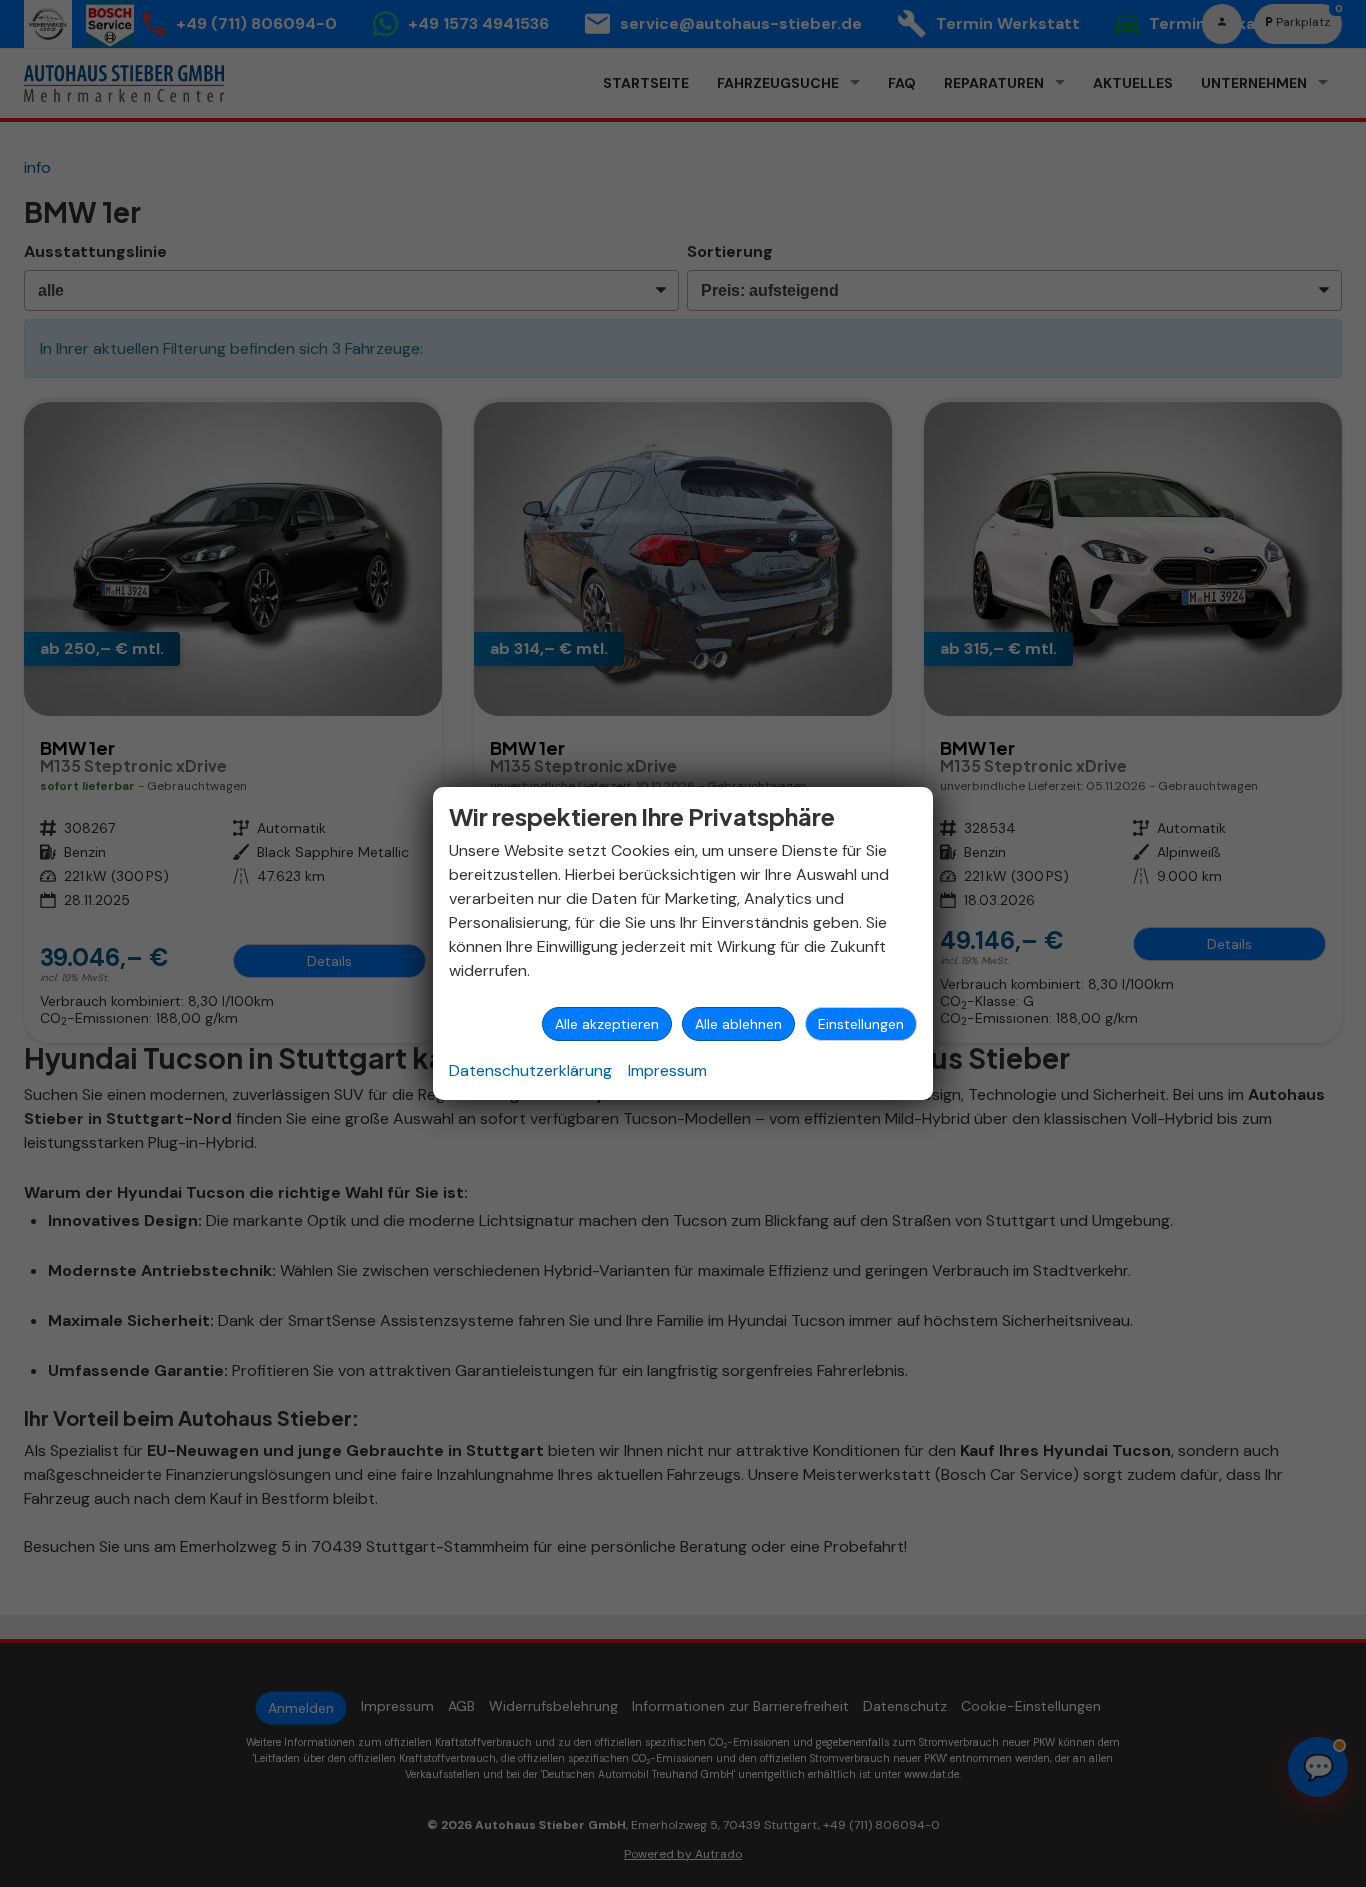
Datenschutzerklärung (530, 1070)
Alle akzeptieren (607, 1024)
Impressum (667, 1070)
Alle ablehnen (738, 1024)
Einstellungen (861, 1024)
